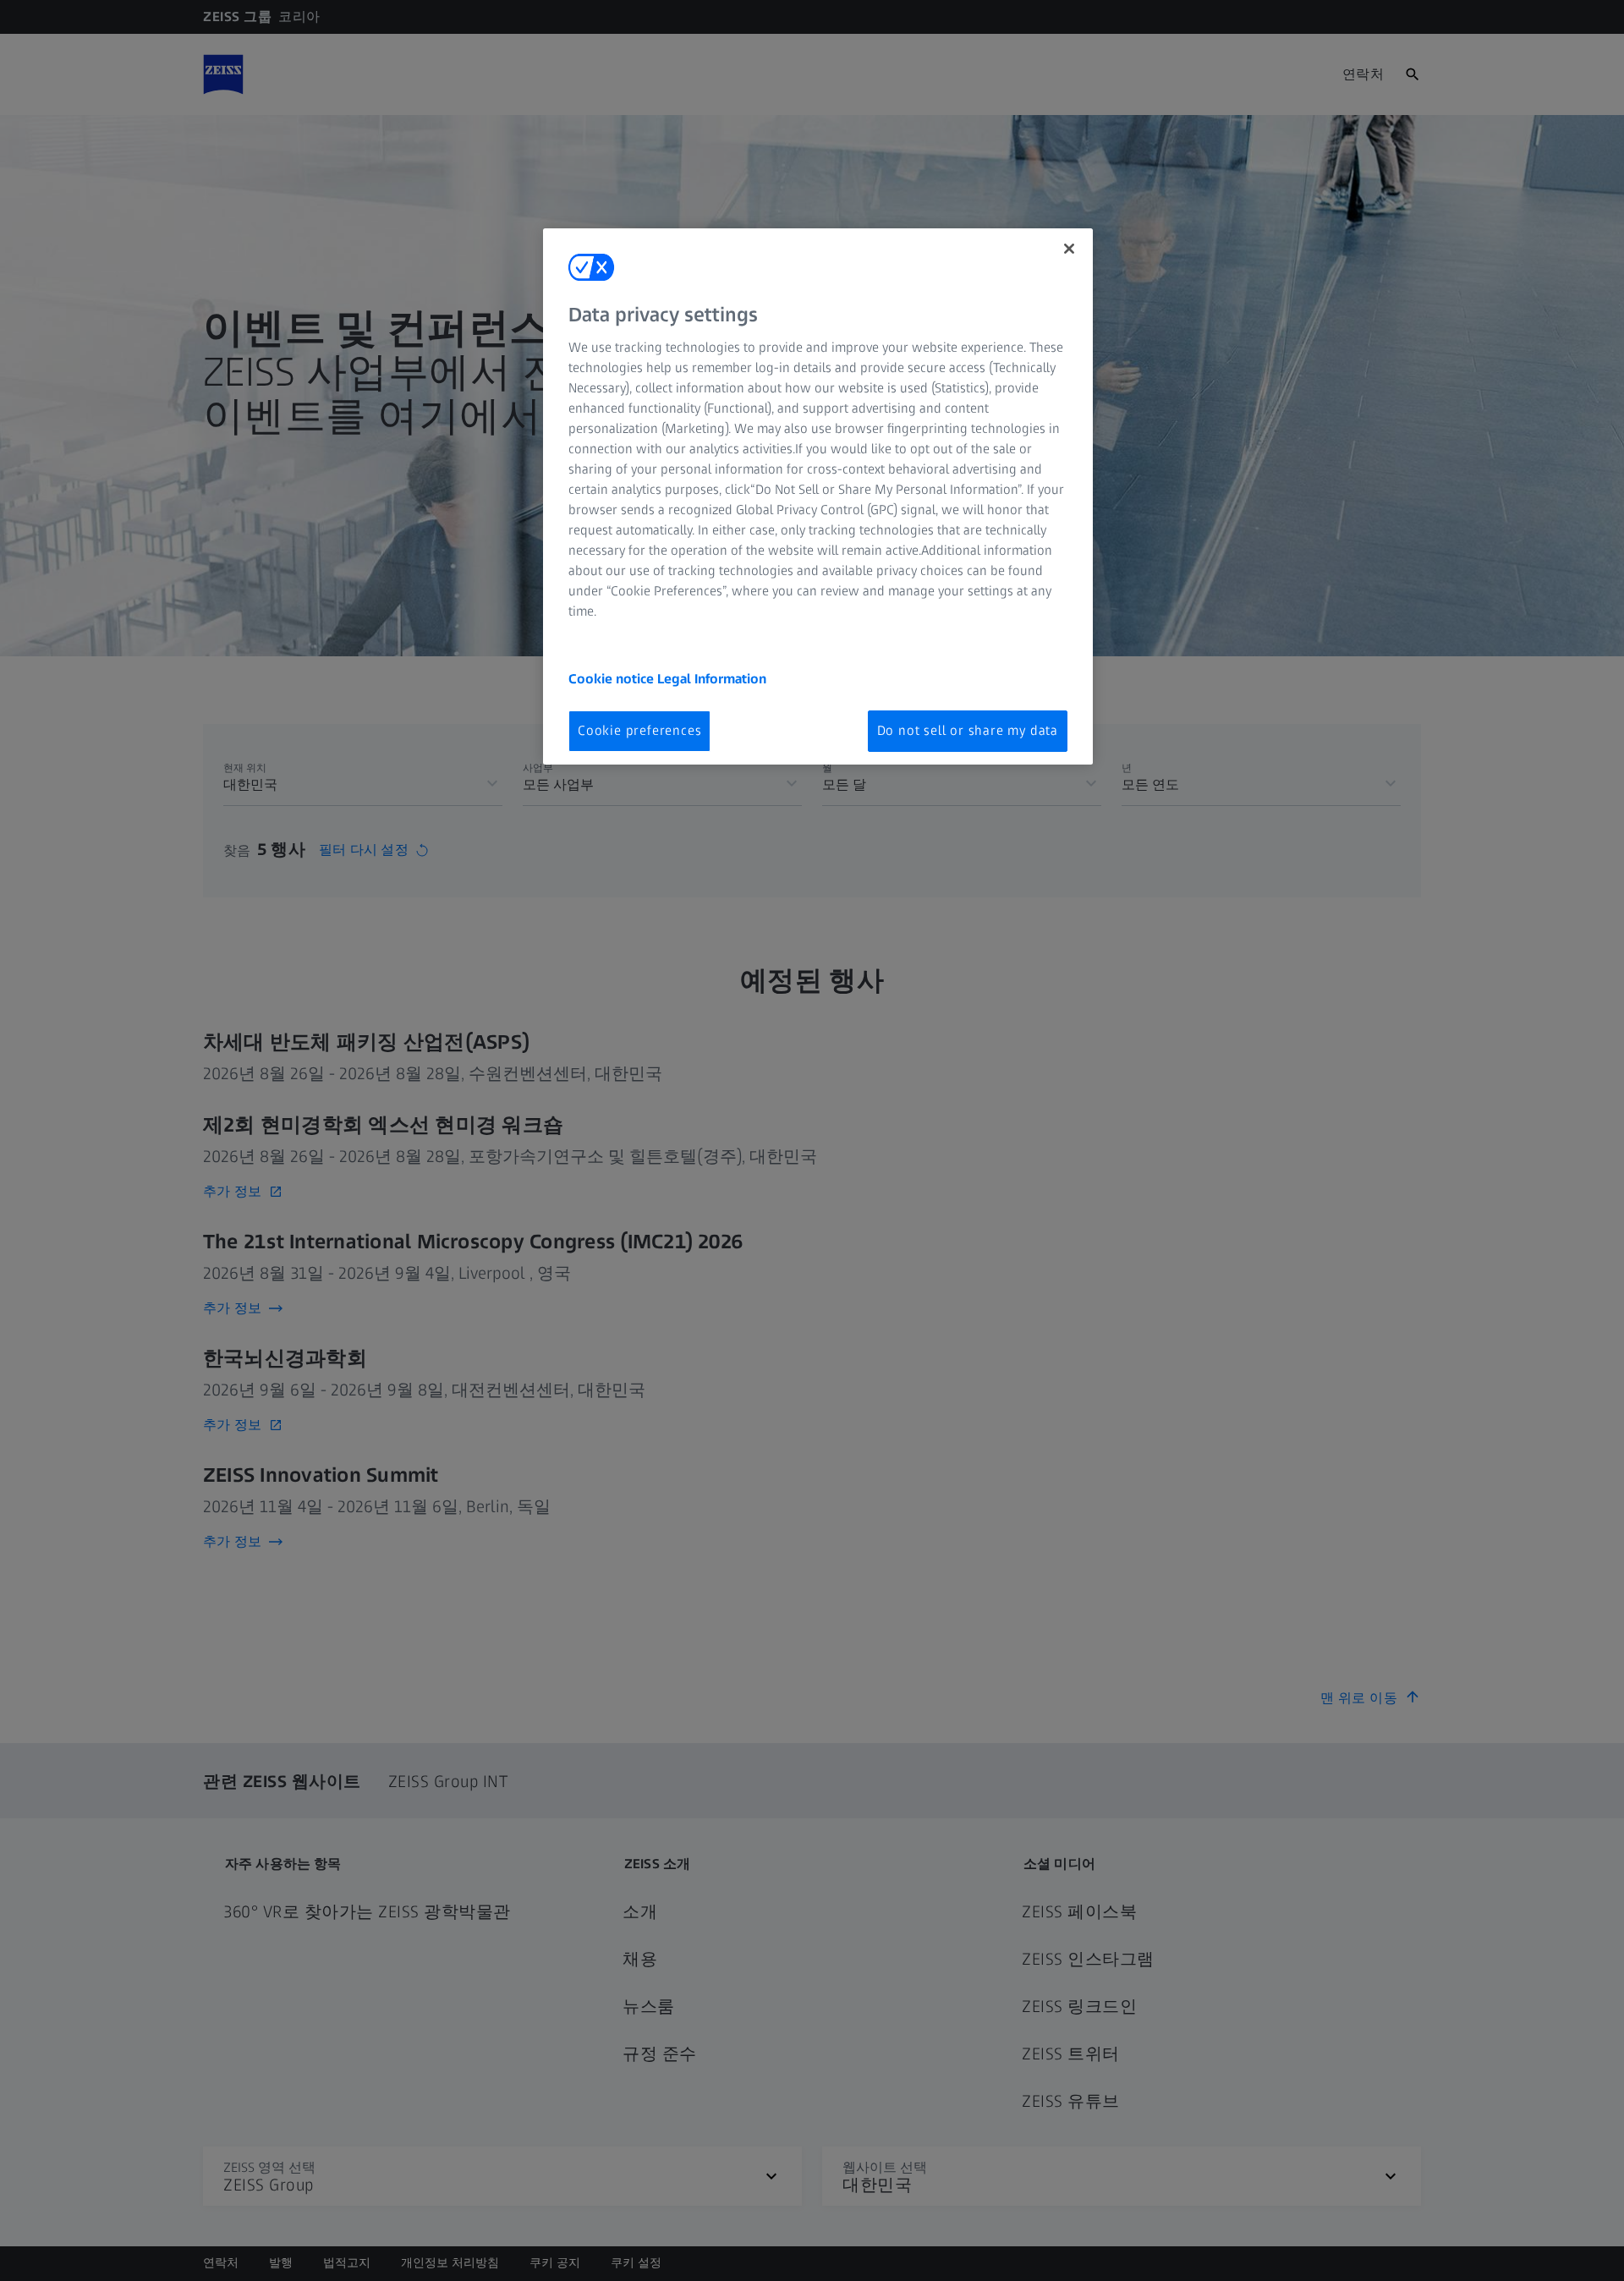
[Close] (1069, 249)
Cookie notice (613, 679)
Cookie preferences (639, 730)
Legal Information (712, 679)
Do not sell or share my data (968, 730)
